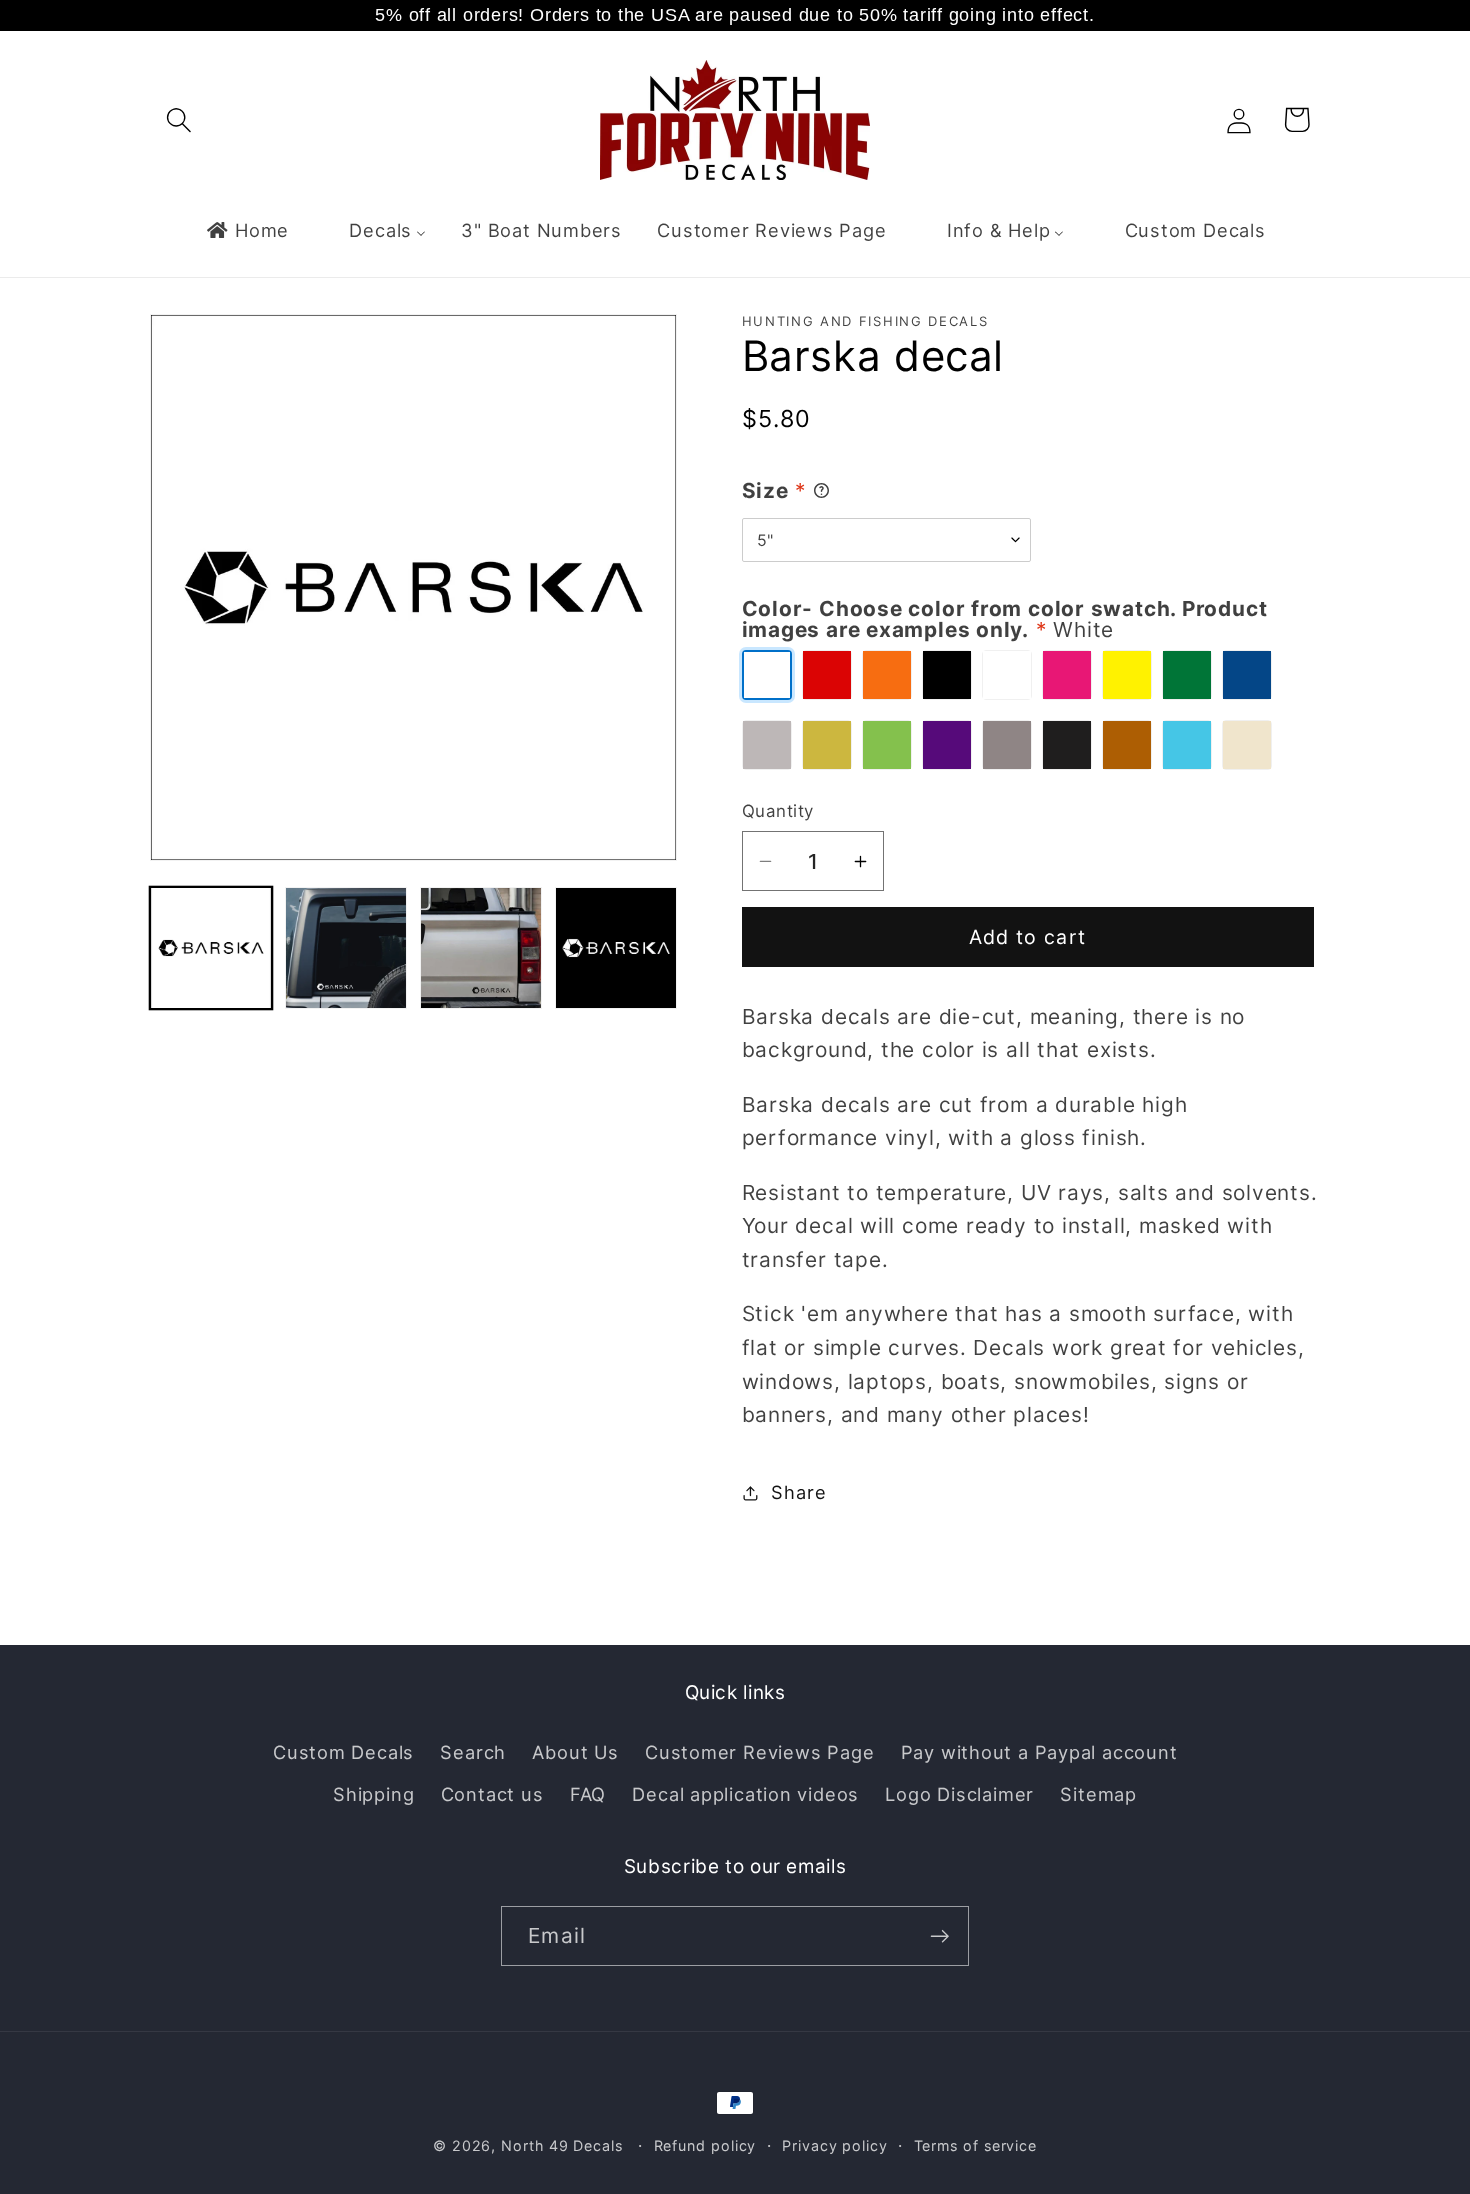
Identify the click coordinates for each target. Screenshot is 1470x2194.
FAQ (588, 1794)
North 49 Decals (562, 2145)
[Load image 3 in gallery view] (481, 948)
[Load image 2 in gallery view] (346, 948)
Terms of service (976, 2145)
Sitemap (1098, 1794)
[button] (178, 119)
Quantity (778, 811)
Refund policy (705, 2145)
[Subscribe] (939, 1936)
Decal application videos (745, 1794)
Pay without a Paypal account (1039, 1752)
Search (473, 1752)
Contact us (492, 1794)
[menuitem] (247, 230)
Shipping (373, 1794)
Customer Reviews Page (759, 1752)
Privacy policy (835, 2145)
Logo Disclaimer (959, 1794)
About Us (575, 1752)
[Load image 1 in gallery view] (211, 948)
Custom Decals (343, 1752)
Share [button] (798, 1492)
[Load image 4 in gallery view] (616, 948)
